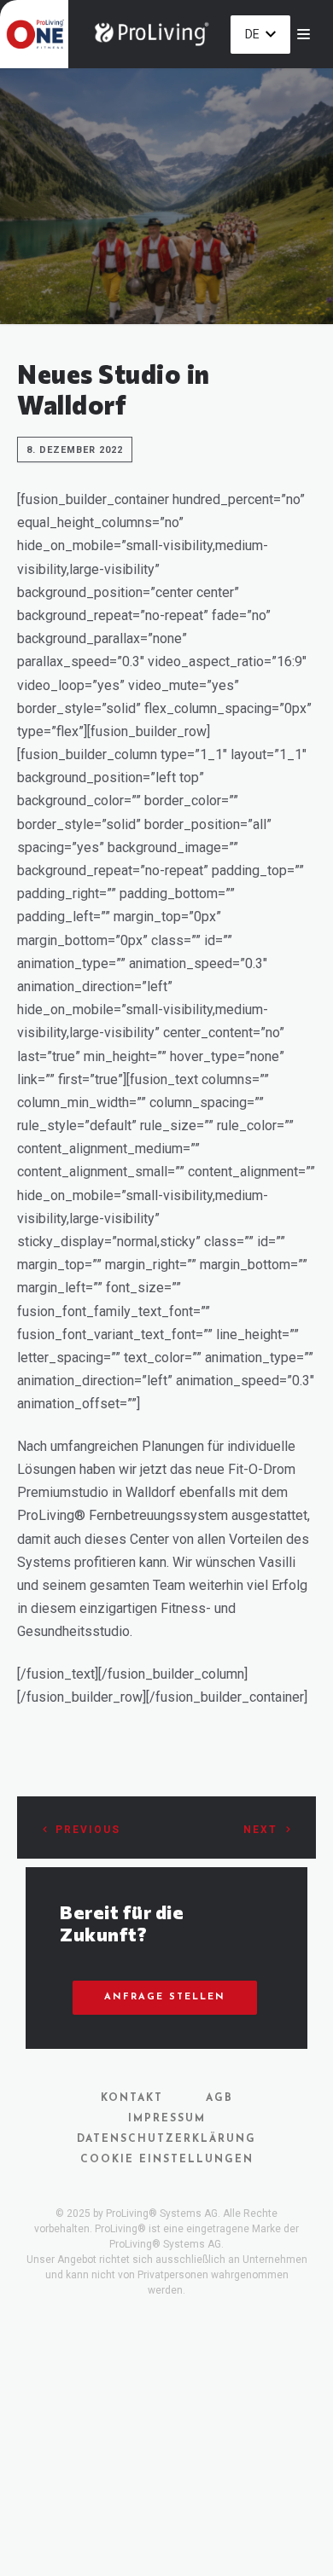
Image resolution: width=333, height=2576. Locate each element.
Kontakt (132, 2098)
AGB (219, 2098)
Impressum (167, 2119)
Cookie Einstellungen (167, 2160)
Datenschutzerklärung (166, 2139)
